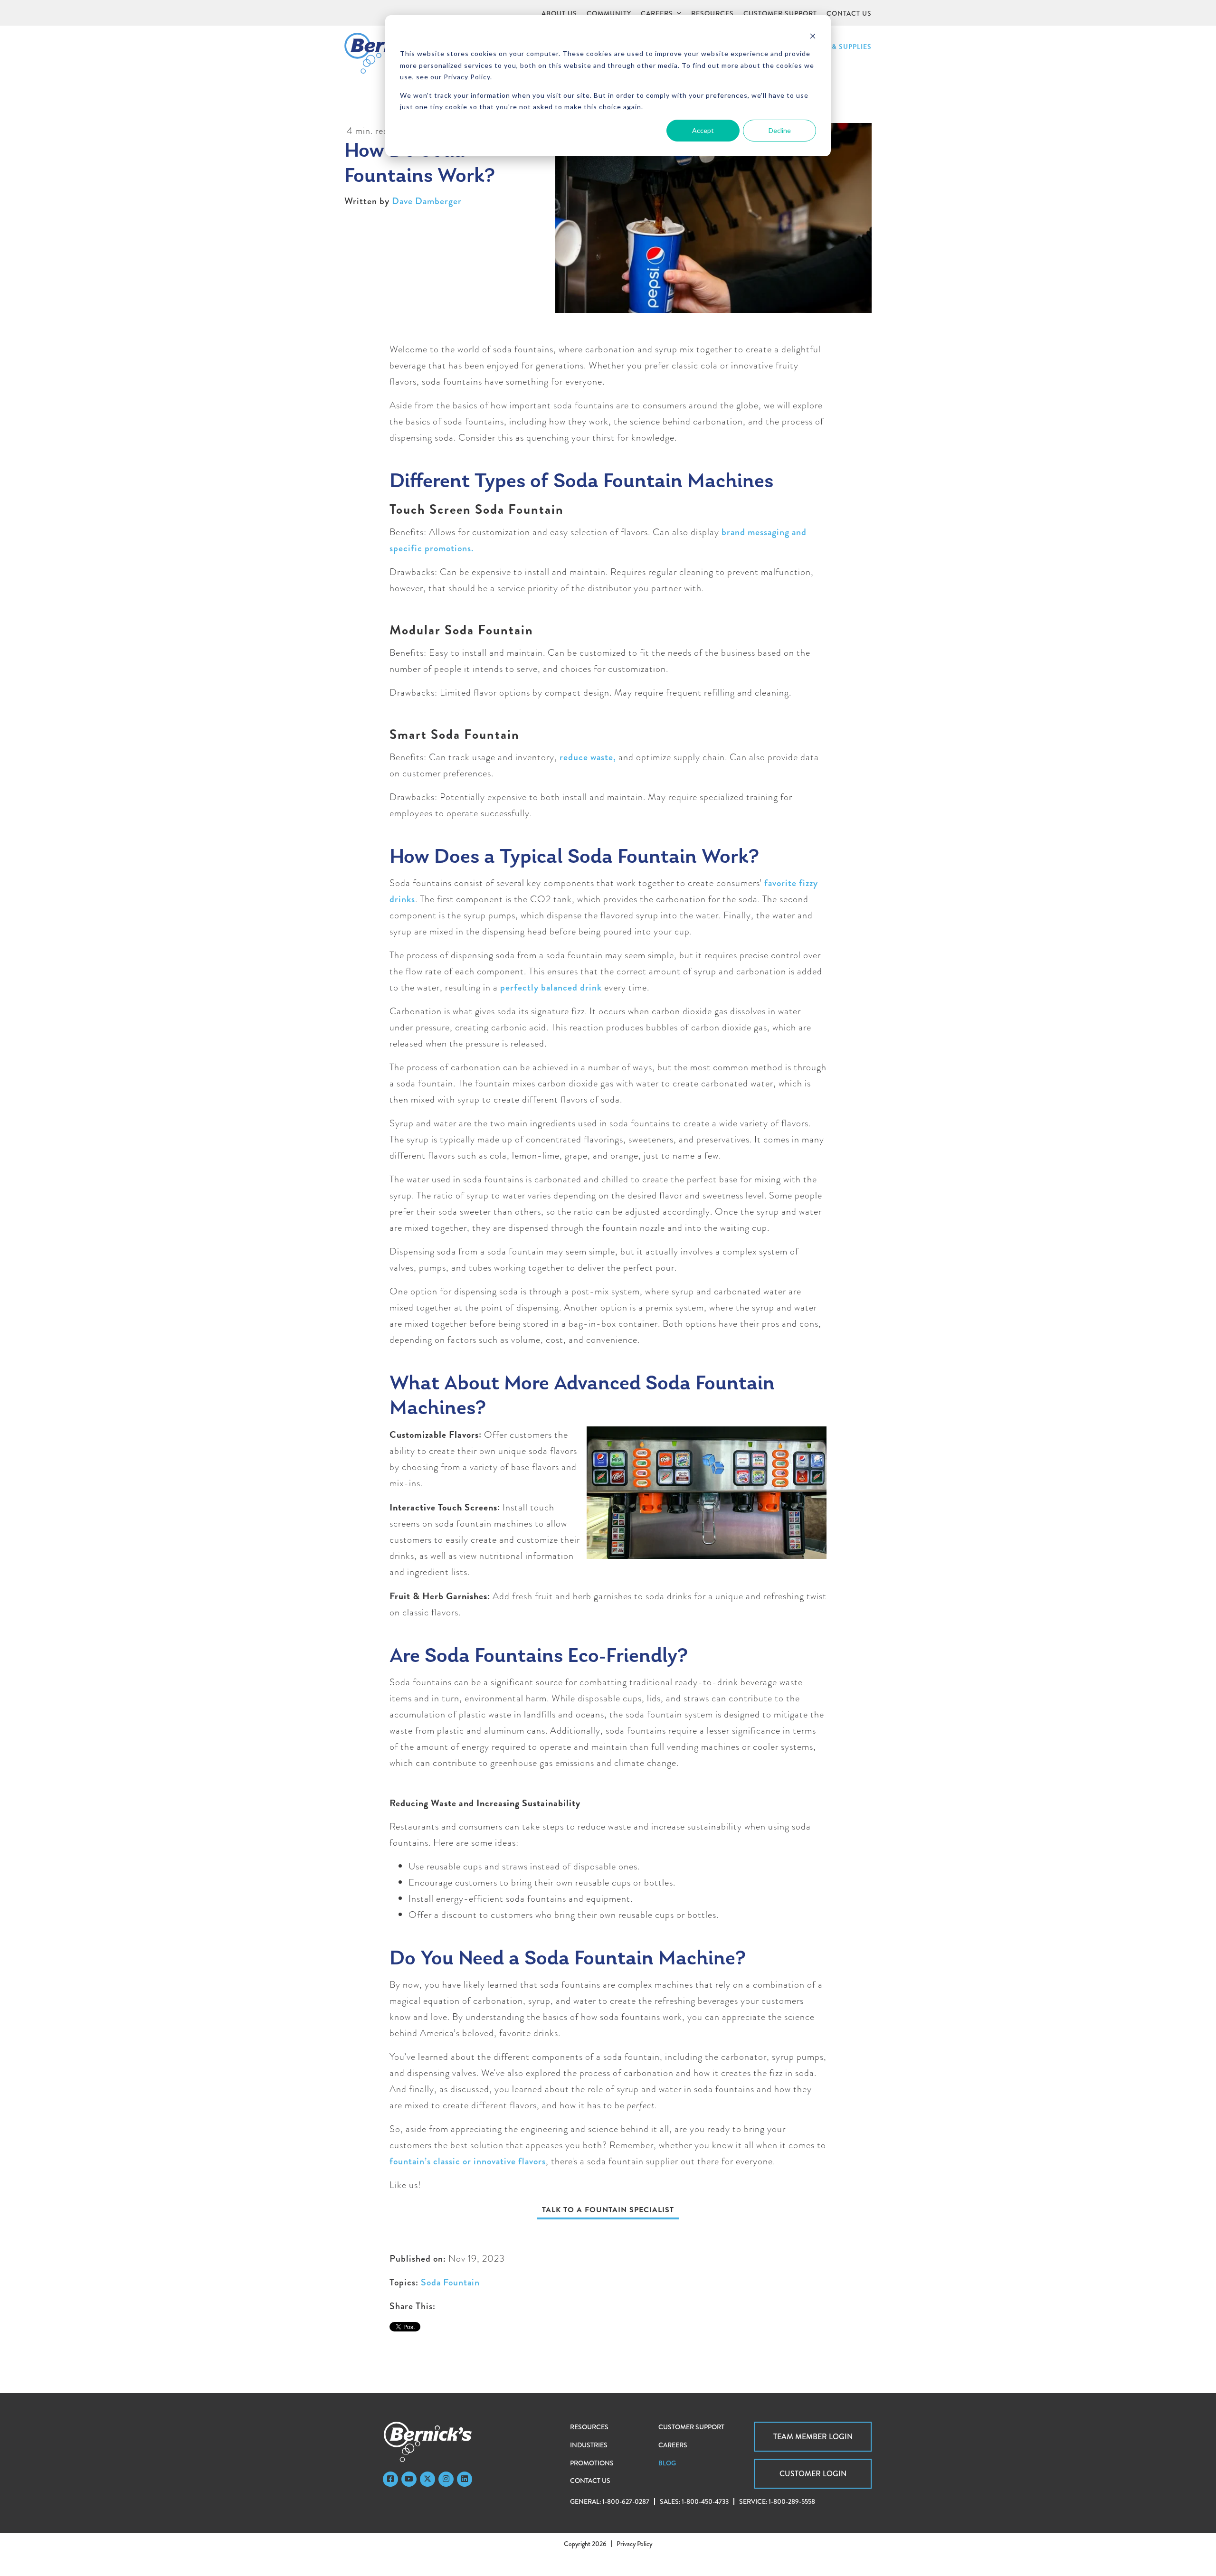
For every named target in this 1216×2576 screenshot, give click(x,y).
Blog (667, 2463)
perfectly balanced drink (552, 987)
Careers (673, 2445)
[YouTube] (409, 2479)
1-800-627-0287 (626, 2501)
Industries (589, 2445)
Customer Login (813, 2474)
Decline (780, 130)
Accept (703, 130)
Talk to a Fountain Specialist (608, 2210)
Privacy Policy (634, 2544)
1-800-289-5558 (792, 2501)
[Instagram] (446, 2479)
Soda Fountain (450, 2282)
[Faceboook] (390, 2479)
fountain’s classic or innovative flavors (468, 2161)
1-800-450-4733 (705, 2501)
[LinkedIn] (465, 2479)
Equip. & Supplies (839, 47)
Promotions (592, 2463)
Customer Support (691, 2427)
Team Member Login (813, 2437)
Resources (589, 2427)
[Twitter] (427, 2479)
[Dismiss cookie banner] (813, 36)
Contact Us (590, 2481)
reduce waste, (588, 757)
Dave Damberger (427, 201)
